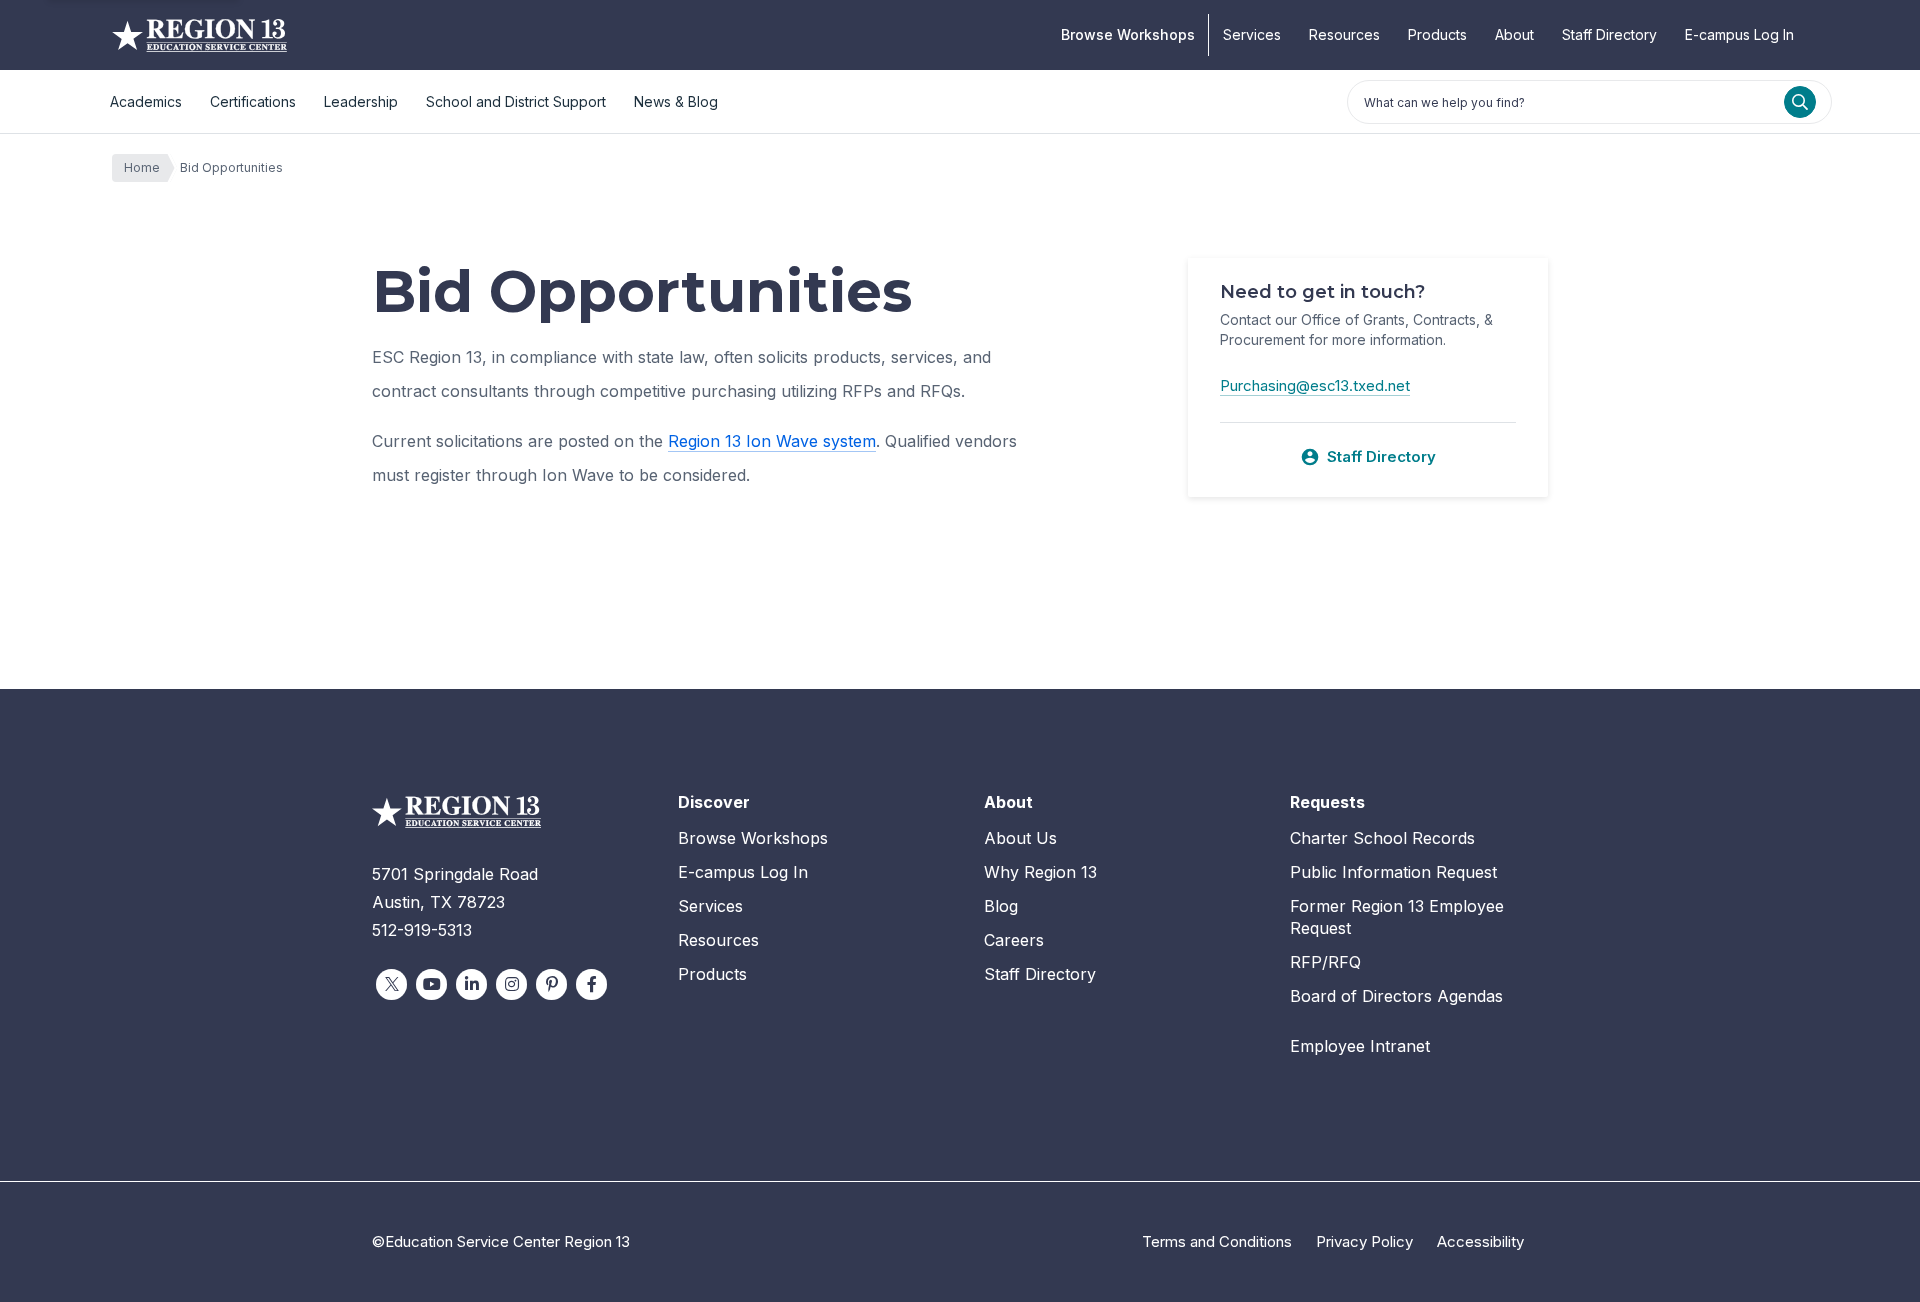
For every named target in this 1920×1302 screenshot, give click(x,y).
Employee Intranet (1360, 1046)
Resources (1344, 34)
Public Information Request (1393, 872)
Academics (146, 101)
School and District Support (516, 101)
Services (1252, 34)
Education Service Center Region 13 (199, 35)
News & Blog (676, 101)
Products (1437, 34)
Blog (1001, 906)
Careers (1014, 940)
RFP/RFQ (1325, 962)
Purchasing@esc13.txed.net (1315, 385)
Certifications (253, 101)
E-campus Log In (1739, 34)
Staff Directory (1609, 34)
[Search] (1800, 102)
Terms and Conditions (1217, 1241)
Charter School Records (1382, 838)
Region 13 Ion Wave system (772, 441)
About (1514, 34)
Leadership (361, 101)
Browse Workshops (1128, 34)
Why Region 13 (1040, 872)
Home (142, 167)
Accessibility (1480, 1241)
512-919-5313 (422, 930)
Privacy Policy (1364, 1241)
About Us (1020, 838)
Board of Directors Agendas (1396, 996)
